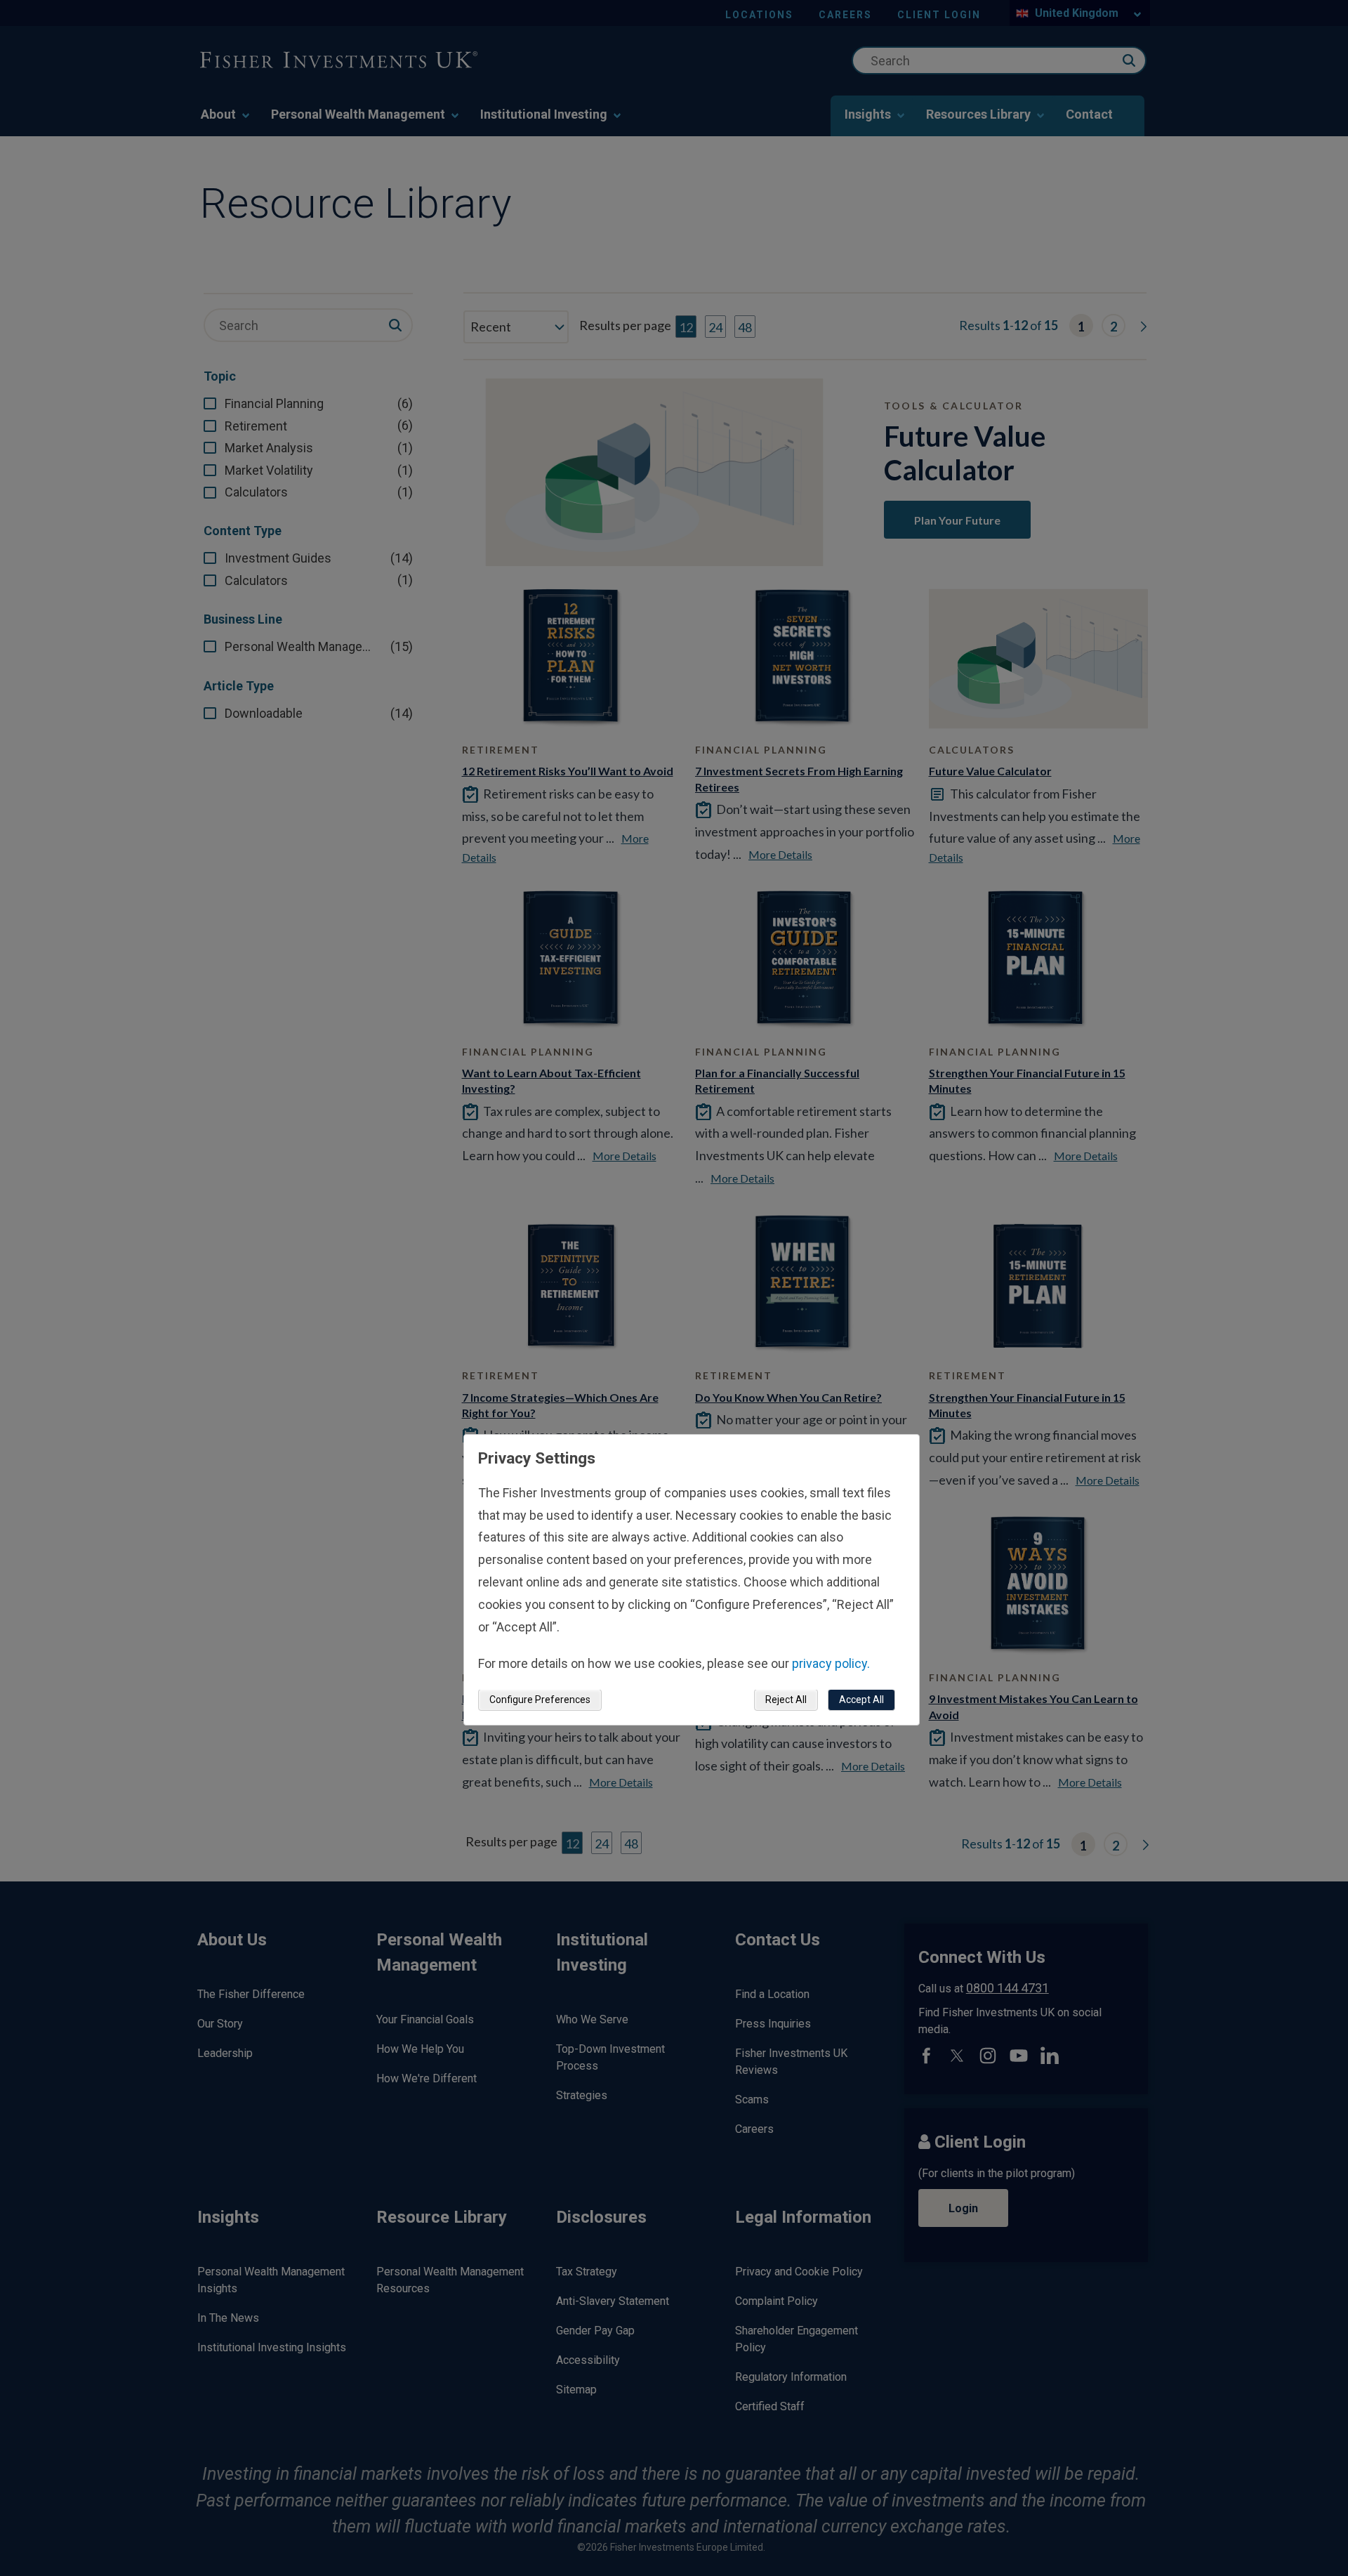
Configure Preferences (540, 1700)
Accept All (861, 1700)
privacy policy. (831, 1664)
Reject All (786, 1700)
